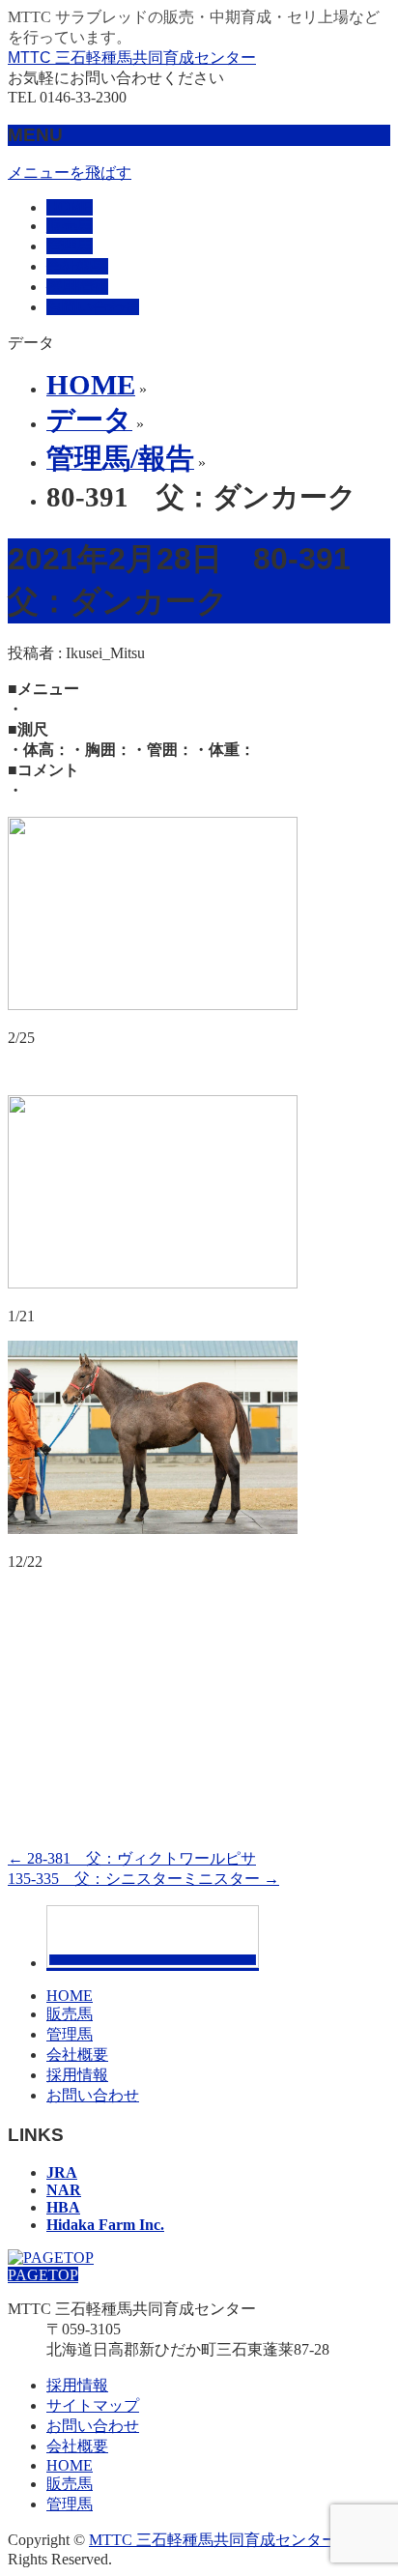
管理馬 (70, 2034)
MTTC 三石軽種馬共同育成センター (132, 58)
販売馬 (70, 2014)
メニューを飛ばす (70, 173)
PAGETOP (43, 2275)
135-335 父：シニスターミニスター (143, 1879)
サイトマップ (93, 2405)
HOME (70, 1996)
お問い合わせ (93, 2095)
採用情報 (77, 2075)
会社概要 (77, 2055)
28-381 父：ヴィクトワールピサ (132, 1858)
